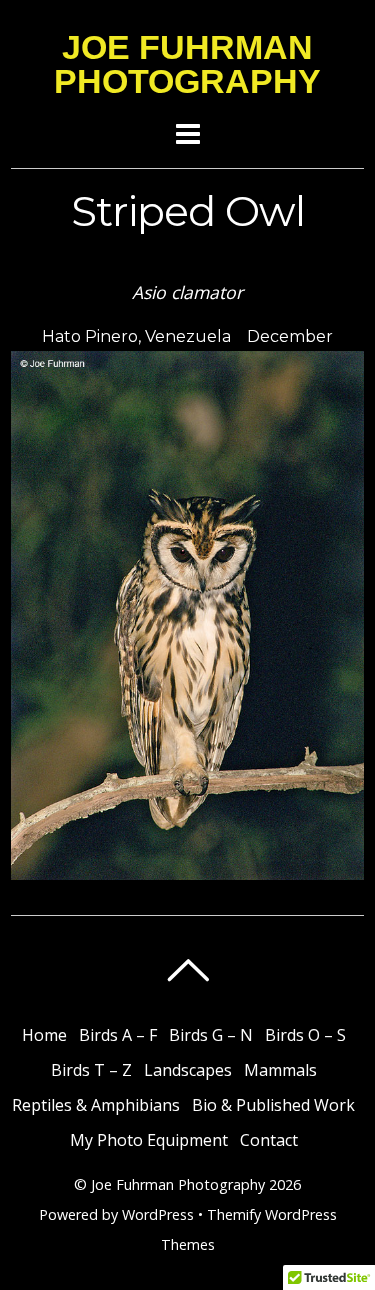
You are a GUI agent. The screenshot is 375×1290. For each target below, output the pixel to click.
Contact (269, 1140)
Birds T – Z (91, 1070)
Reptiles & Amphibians (96, 1105)
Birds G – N (211, 1035)
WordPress (158, 1214)
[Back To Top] (187, 970)
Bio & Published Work (273, 1105)
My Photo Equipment (149, 1140)
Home (44, 1035)
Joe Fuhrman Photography (178, 1184)
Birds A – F (118, 1035)
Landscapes (188, 1070)
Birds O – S (305, 1035)
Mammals (280, 1070)
